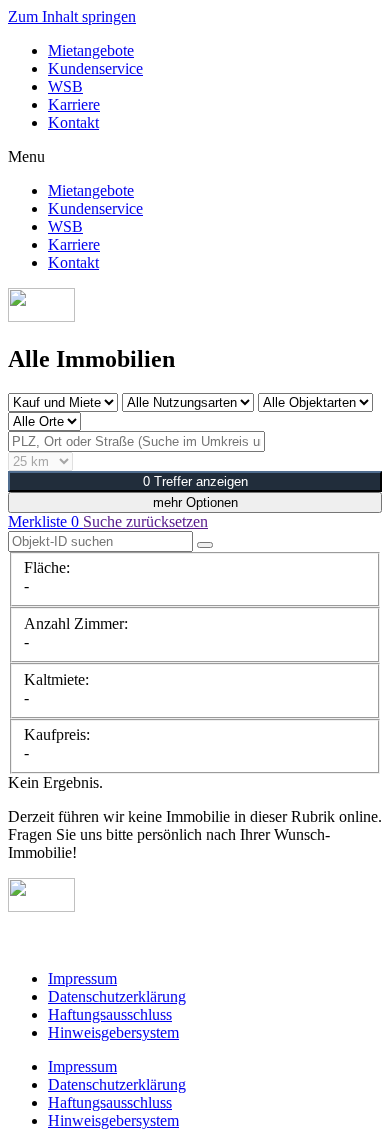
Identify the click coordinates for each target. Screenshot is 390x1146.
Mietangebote (91, 50)
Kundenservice (95, 68)
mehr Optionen (195, 502)
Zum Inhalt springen (72, 16)
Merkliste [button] (43, 521)
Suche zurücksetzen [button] (145, 521)
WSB (65, 86)
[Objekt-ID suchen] (205, 545)
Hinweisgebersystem (113, 1032)
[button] (195, 157)
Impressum (82, 978)
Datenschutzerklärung (117, 996)
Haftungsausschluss (110, 1014)
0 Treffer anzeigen (195, 481)
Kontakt (73, 122)
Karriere (74, 104)
